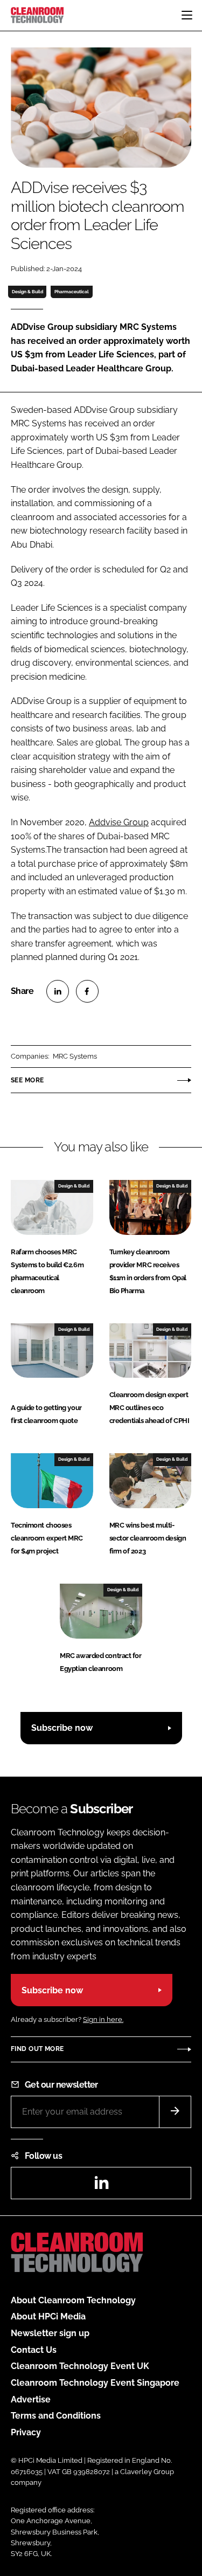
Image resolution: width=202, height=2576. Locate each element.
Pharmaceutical (72, 292)
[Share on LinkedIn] (58, 991)
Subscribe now (62, 1728)
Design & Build (27, 292)
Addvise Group (119, 822)
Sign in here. (103, 2019)
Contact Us (34, 2350)
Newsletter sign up (50, 2333)
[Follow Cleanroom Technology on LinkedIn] (101, 2186)
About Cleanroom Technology (73, 2300)
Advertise (31, 2399)
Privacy (26, 2432)
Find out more (37, 2049)
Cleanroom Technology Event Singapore (95, 2383)
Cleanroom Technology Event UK (80, 2366)
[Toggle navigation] (187, 15)
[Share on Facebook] (87, 991)
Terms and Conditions (56, 2416)
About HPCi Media (48, 2316)
